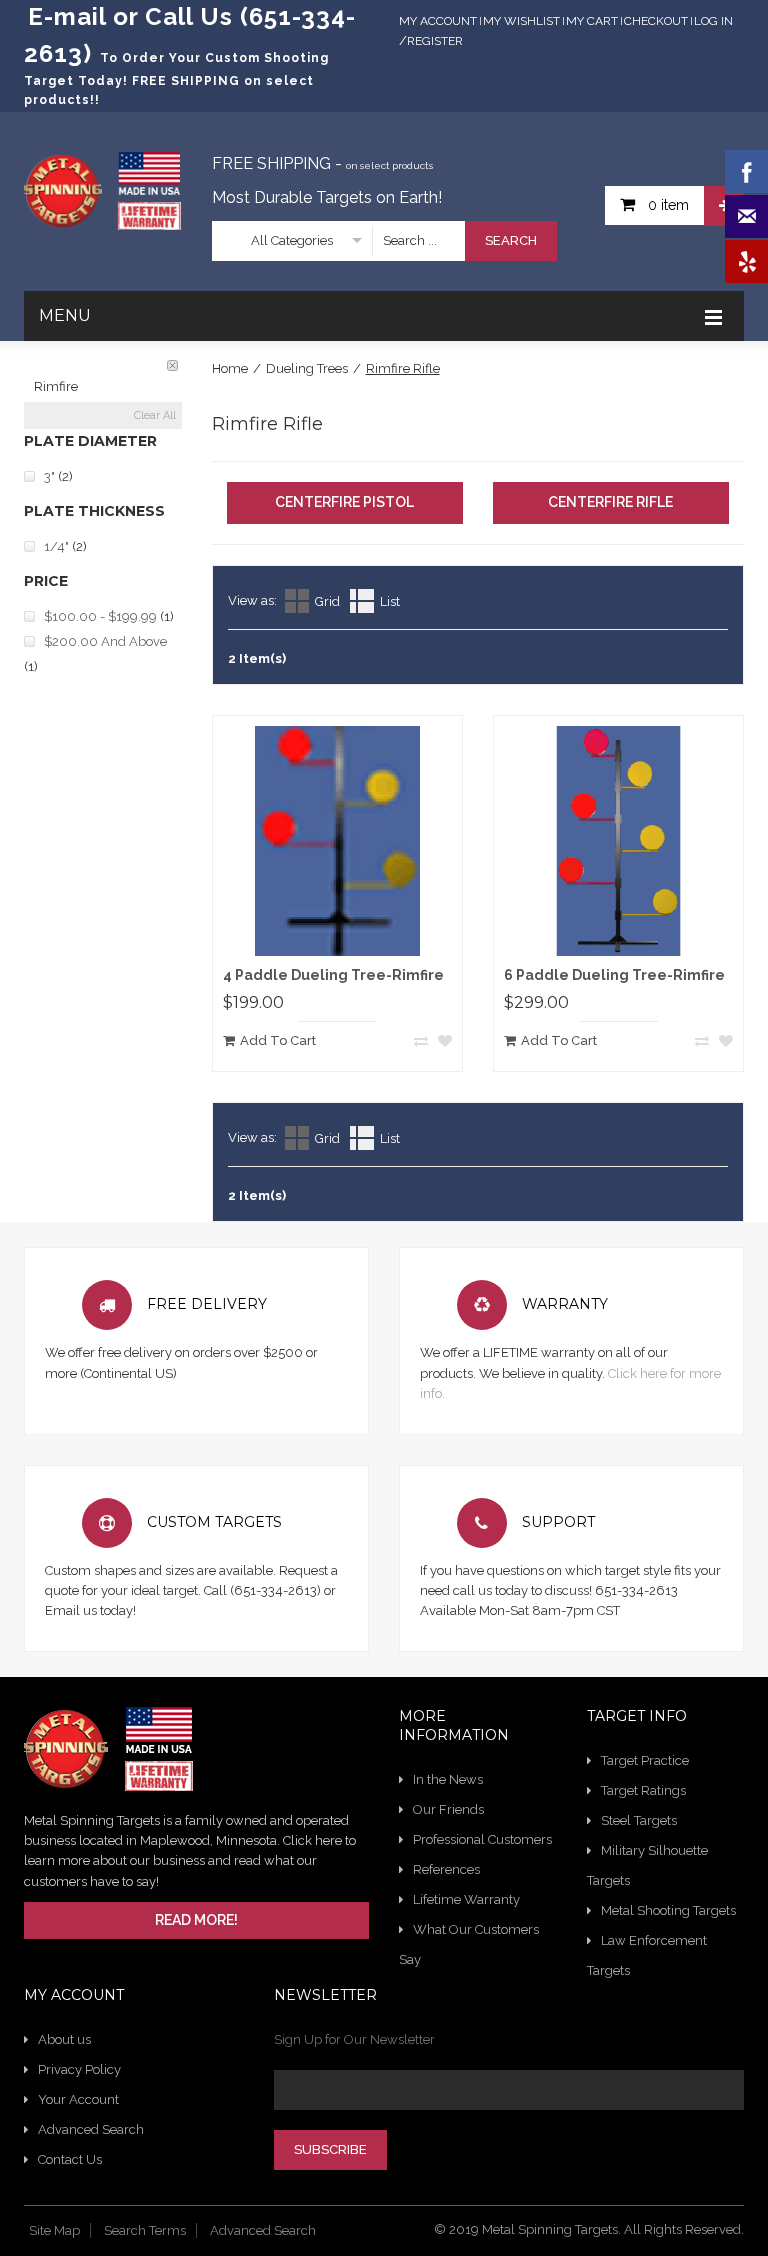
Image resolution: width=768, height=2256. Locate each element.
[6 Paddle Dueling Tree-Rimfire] (618, 840)
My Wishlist (521, 21)
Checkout (656, 21)
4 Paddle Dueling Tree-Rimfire (333, 975)
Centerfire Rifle (610, 502)
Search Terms (145, 2230)
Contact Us (70, 2159)
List (390, 601)
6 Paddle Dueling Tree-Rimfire (614, 975)
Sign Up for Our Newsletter (354, 2039)
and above (105, 641)
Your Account (78, 2099)
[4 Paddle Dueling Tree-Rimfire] (337, 840)
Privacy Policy (79, 2069)
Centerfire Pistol (344, 502)
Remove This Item (172, 365)
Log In (713, 21)
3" (49, 476)
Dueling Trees (307, 368)
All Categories (292, 240)
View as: (252, 600)
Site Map (54, 2230)
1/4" (56, 546)
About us (64, 2039)
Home (230, 368)
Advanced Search (91, 2129)
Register (435, 41)
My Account (438, 21)
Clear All (155, 415)
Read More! (196, 1920)
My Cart (592, 21)
